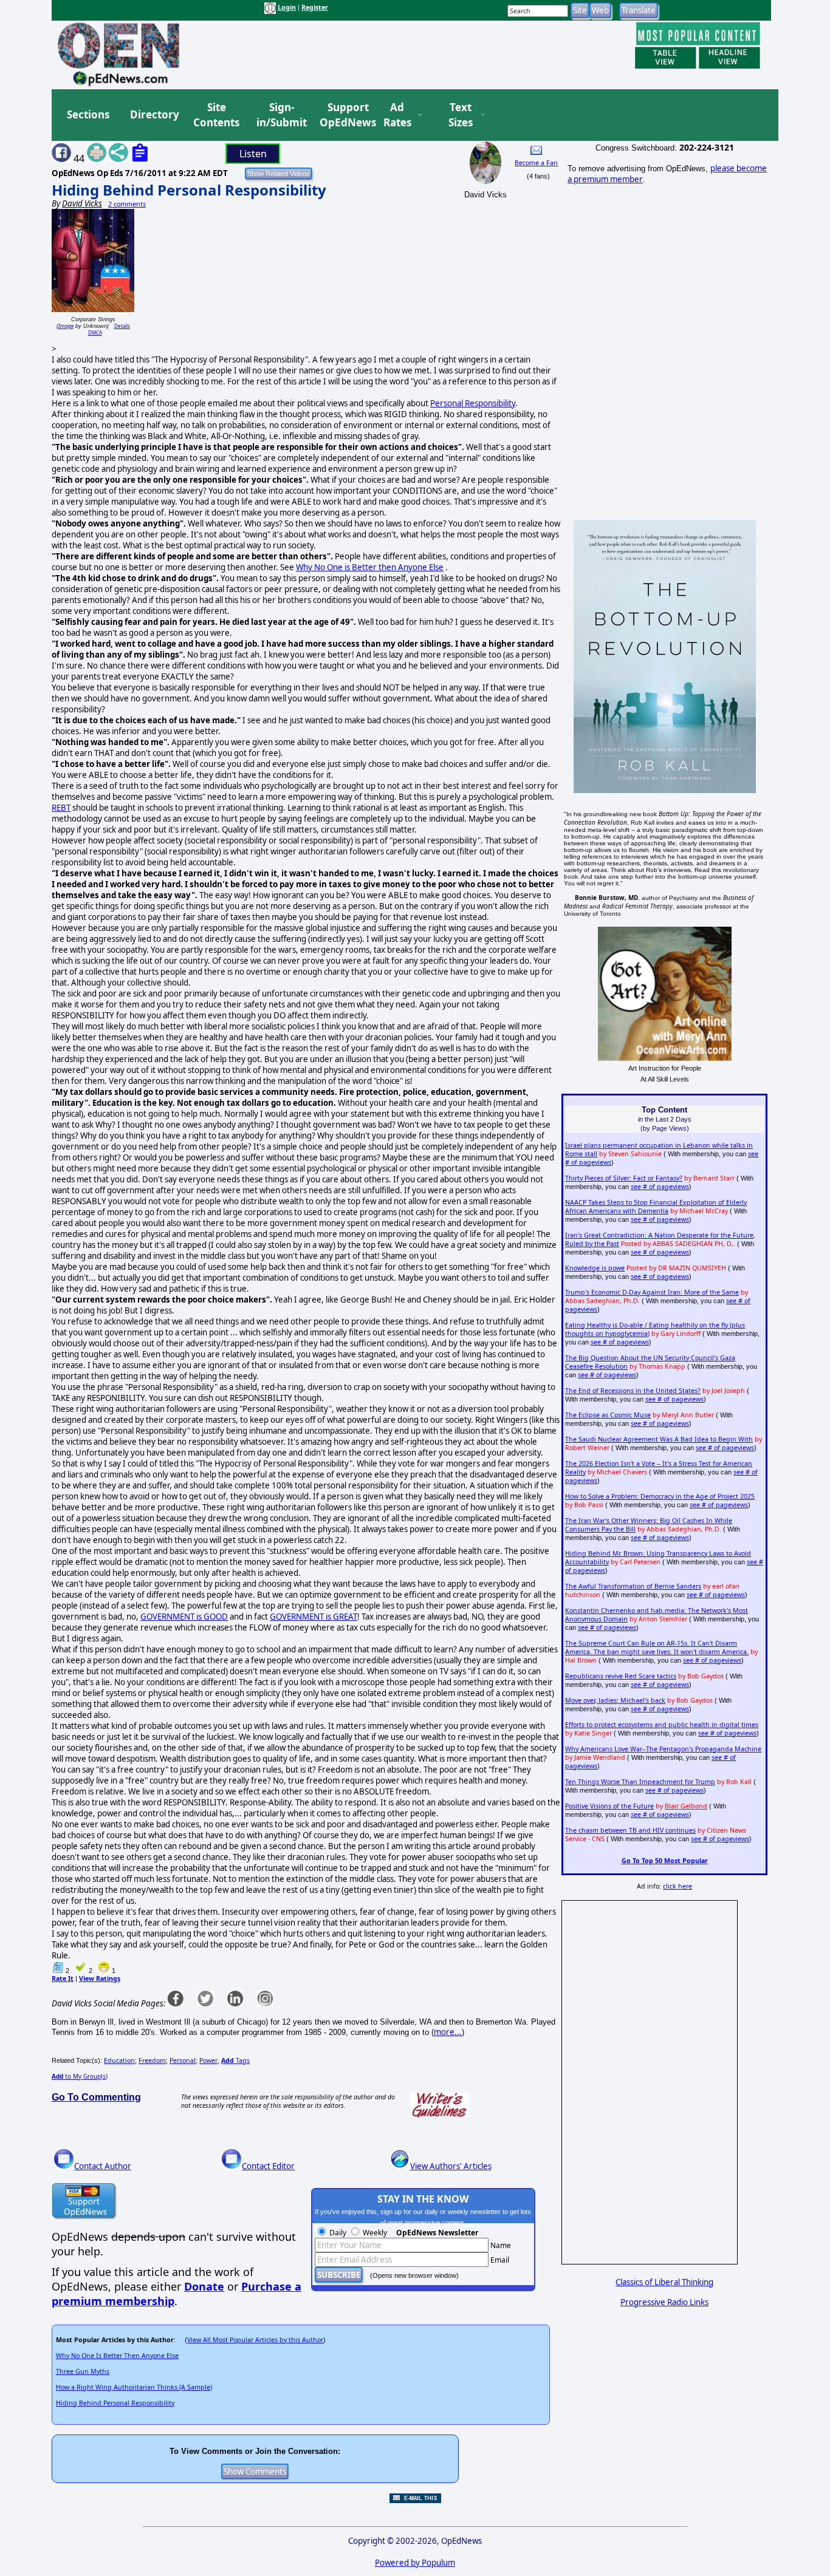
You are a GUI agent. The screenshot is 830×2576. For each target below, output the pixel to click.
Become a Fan (536, 163)
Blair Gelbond (686, 1806)
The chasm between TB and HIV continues (630, 1830)
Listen (253, 154)
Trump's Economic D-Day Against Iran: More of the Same (652, 1292)
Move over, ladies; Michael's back (615, 1700)
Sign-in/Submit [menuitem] (280, 115)
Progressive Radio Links (664, 2302)
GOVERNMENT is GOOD (184, 1617)
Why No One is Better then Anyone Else (370, 567)
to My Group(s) (80, 2076)
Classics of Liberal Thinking (664, 2282)
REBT (61, 808)
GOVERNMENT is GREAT (314, 1617)
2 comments (127, 204)
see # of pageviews (660, 1187)
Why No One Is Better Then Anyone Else (117, 2356)
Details (122, 326)
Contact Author (103, 2166)
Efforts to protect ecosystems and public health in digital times (662, 1725)
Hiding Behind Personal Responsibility (189, 190)
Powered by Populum (415, 2563)
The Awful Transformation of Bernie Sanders (633, 1586)
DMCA (95, 332)
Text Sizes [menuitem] (461, 115)
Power (208, 2060)
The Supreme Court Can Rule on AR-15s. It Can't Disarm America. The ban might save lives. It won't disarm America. (657, 1647)
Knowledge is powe (595, 1268)
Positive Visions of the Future (609, 1806)
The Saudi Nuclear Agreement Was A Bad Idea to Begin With (659, 1439)
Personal (183, 2060)
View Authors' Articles (451, 2166)
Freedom (152, 2060)
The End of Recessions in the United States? (633, 1391)
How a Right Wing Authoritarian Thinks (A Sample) (134, 2387)
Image (66, 326)
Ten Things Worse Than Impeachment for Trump (640, 1782)
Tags (235, 2060)
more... (448, 2032)
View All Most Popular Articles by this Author (255, 2340)
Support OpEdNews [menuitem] (343, 115)
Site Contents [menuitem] (216, 115)
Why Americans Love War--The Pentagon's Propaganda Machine (663, 1749)
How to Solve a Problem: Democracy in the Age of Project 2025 (660, 1496)
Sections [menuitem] (88, 114)
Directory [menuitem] (154, 114)
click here (677, 1886)
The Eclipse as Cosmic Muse (608, 1415)
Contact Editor (268, 2166)
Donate (204, 2286)
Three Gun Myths (83, 2371)
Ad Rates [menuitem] (397, 115)
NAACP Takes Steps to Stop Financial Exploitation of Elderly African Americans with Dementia (656, 1207)
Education (119, 2060)
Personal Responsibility (473, 403)
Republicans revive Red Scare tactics (621, 1676)
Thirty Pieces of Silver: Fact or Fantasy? (624, 1178)
